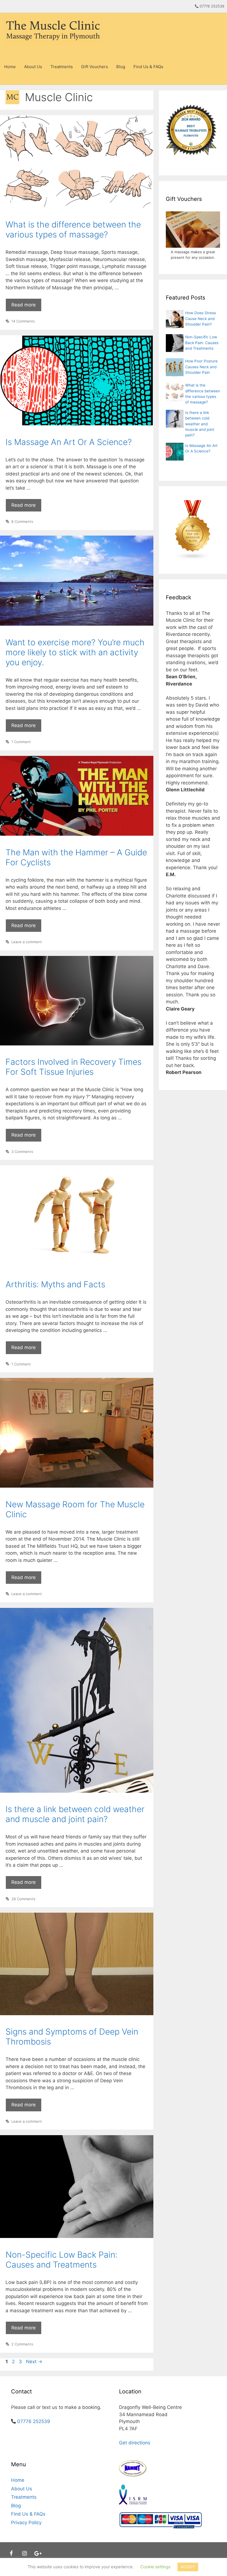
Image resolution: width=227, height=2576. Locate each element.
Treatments (62, 67)
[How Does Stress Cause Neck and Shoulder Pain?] (175, 326)
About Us (33, 67)
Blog (121, 67)
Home (10, 67)
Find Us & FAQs (148, 67)
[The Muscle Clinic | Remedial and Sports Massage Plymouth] (54, 31)
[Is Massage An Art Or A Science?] (175, 459)
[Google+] (38, 2554)
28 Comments (23, 1899)
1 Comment (21, 742)
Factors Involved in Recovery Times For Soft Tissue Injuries (73, 1067)
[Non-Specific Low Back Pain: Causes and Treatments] (175, 350)
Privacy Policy (26, 2523)
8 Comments (22, 521)
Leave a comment (27, 942)
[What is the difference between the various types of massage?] (175, 398)
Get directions (135, 2443)
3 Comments (22, 1152)
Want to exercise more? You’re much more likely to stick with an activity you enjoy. (75, 652)
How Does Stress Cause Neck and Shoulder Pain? (201, 319)
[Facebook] (11, 2554)
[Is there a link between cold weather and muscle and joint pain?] (175, 426)
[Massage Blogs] (193, 530)
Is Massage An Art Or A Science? (69, 442)
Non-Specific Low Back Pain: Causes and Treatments (61, 2260)
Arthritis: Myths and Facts (55, 1284)
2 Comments (22, 2344)
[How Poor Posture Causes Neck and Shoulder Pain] (175, 374)
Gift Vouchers (95, 67)
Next (34, 2362)
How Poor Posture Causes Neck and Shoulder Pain (201, 367)
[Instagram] (24, 2554)
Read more (26, 307)
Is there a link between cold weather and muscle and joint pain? (75, 1814)
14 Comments (23, 321)
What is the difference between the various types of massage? (73, 229)
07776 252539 (212, 6)
